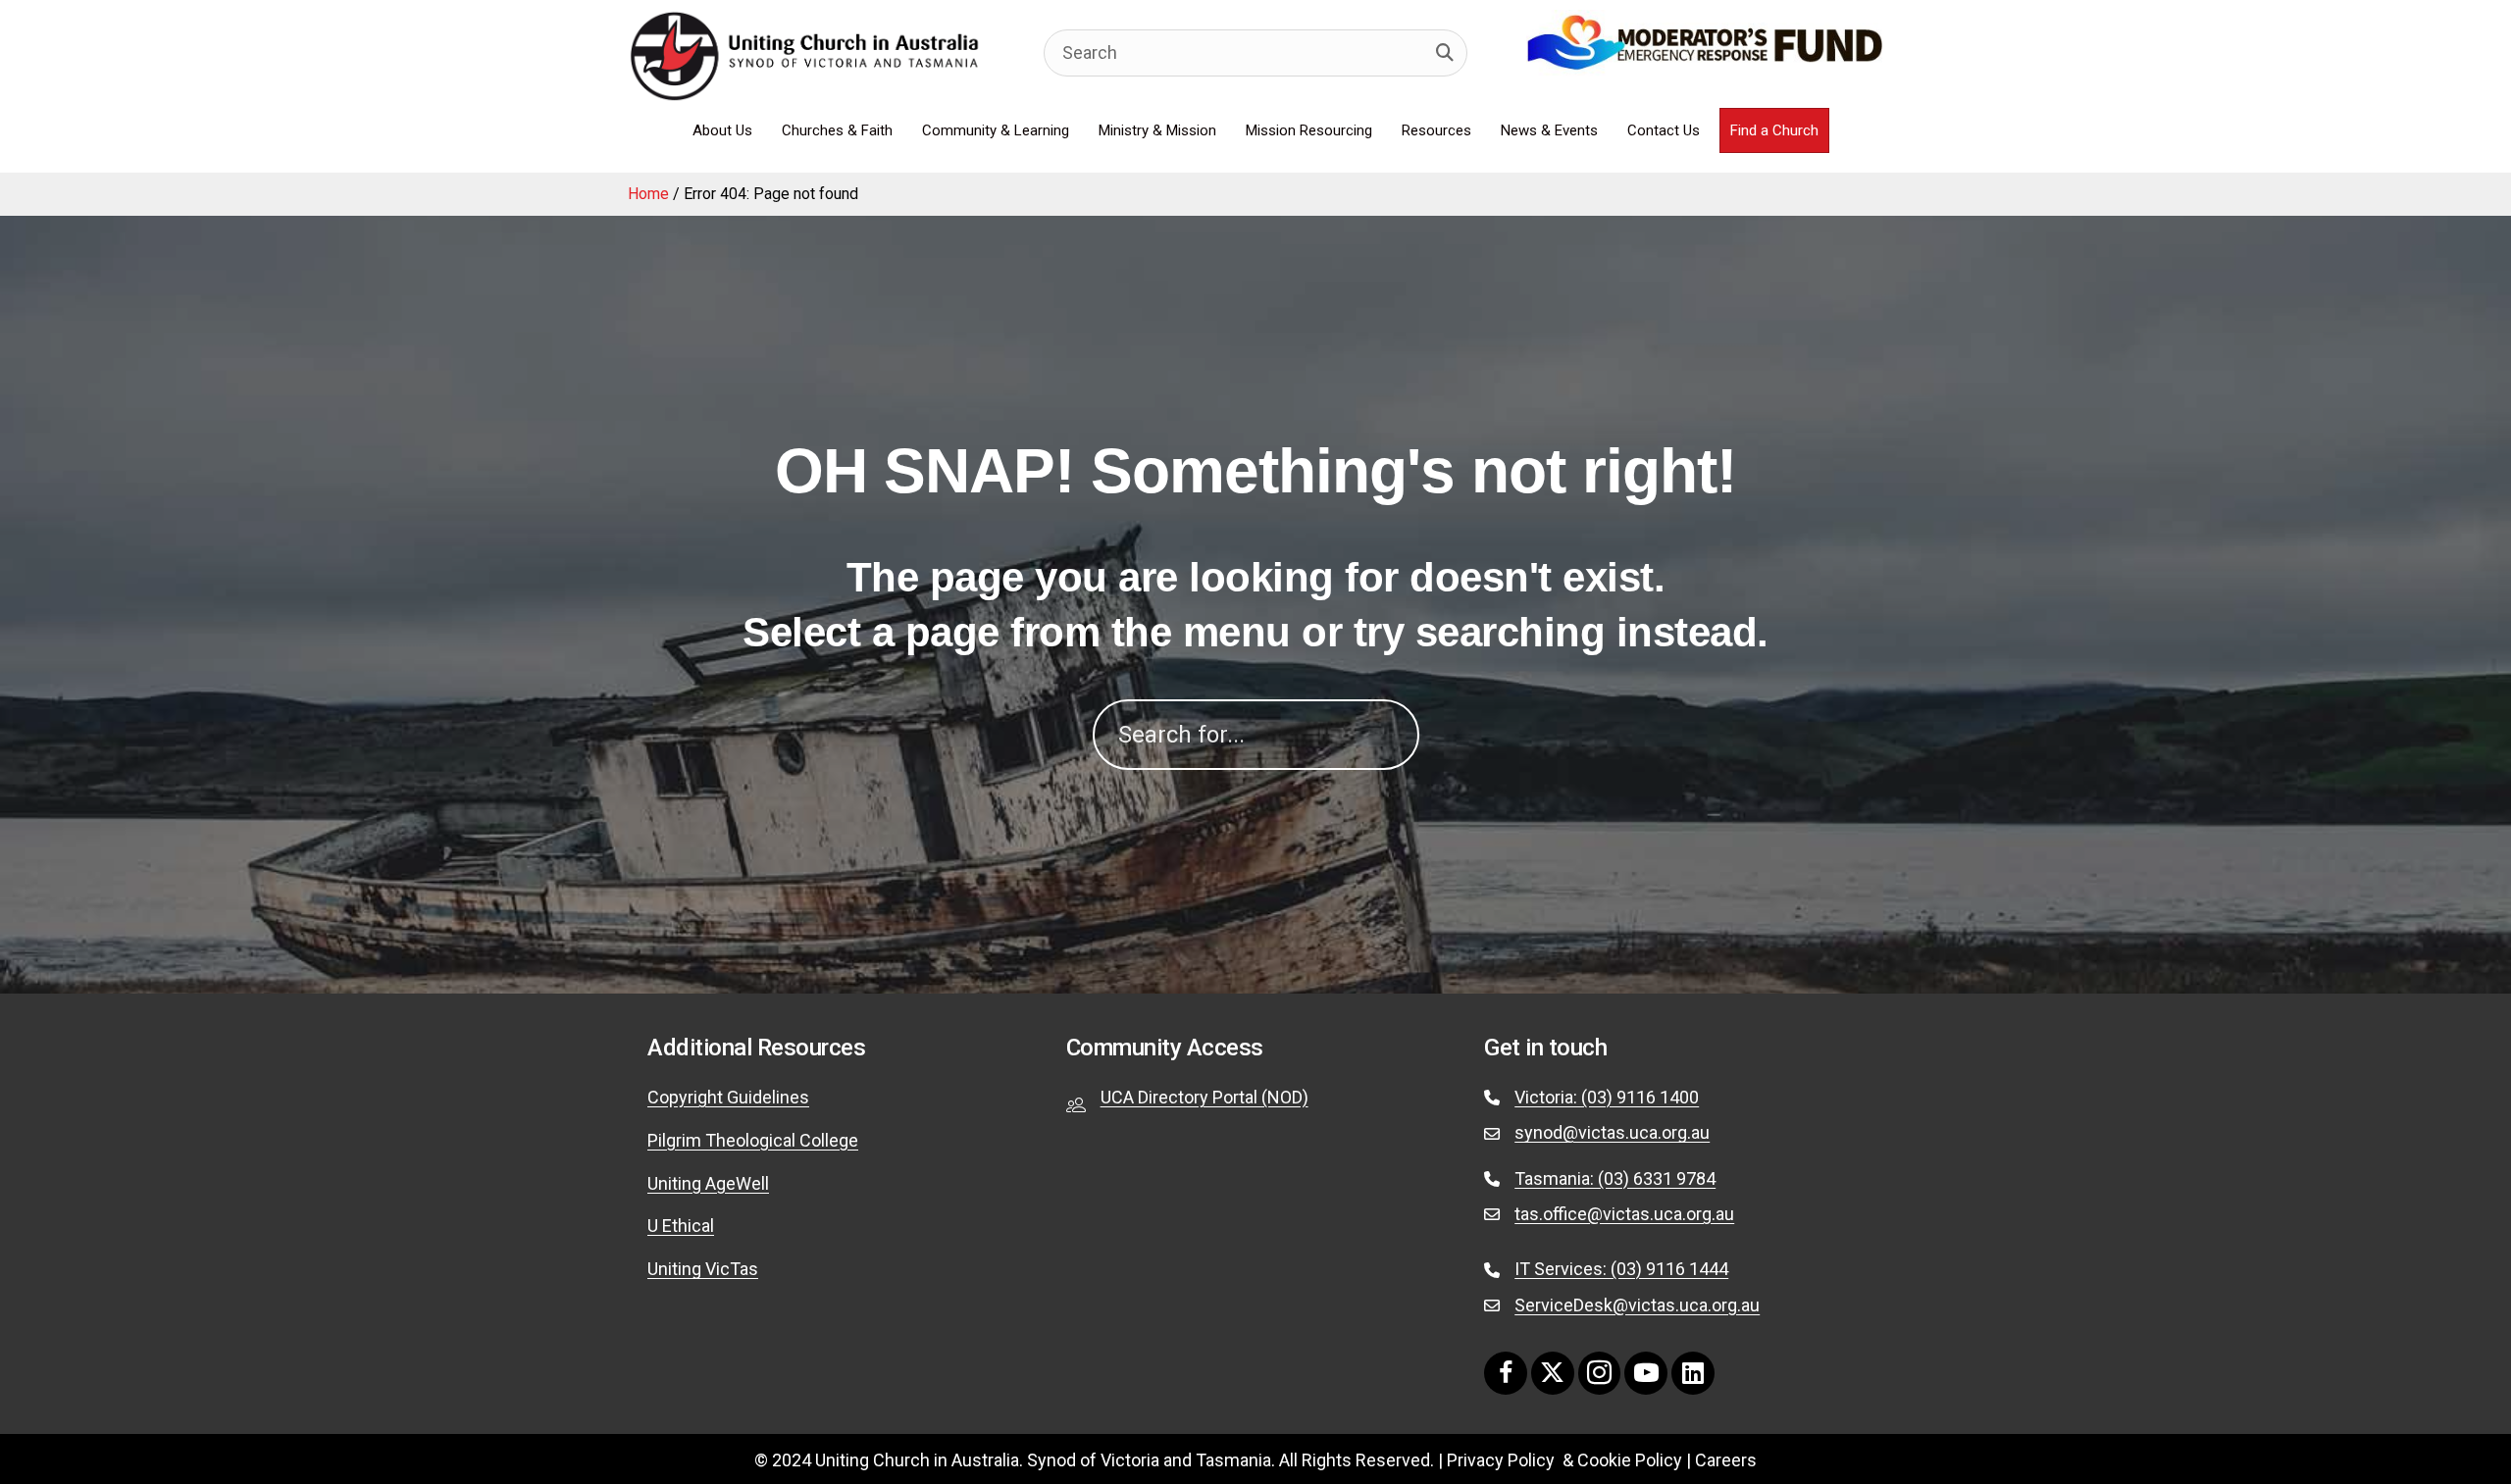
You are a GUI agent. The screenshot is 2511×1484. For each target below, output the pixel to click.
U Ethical (681, 1226)
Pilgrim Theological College (753, 1140)
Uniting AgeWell (708, 1183)
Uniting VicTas (703, 1269)
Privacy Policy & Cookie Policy (1564, 1460)
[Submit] (1445, 53)
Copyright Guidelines (728, 1097)
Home (648, 194)
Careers (1726, 1460)
